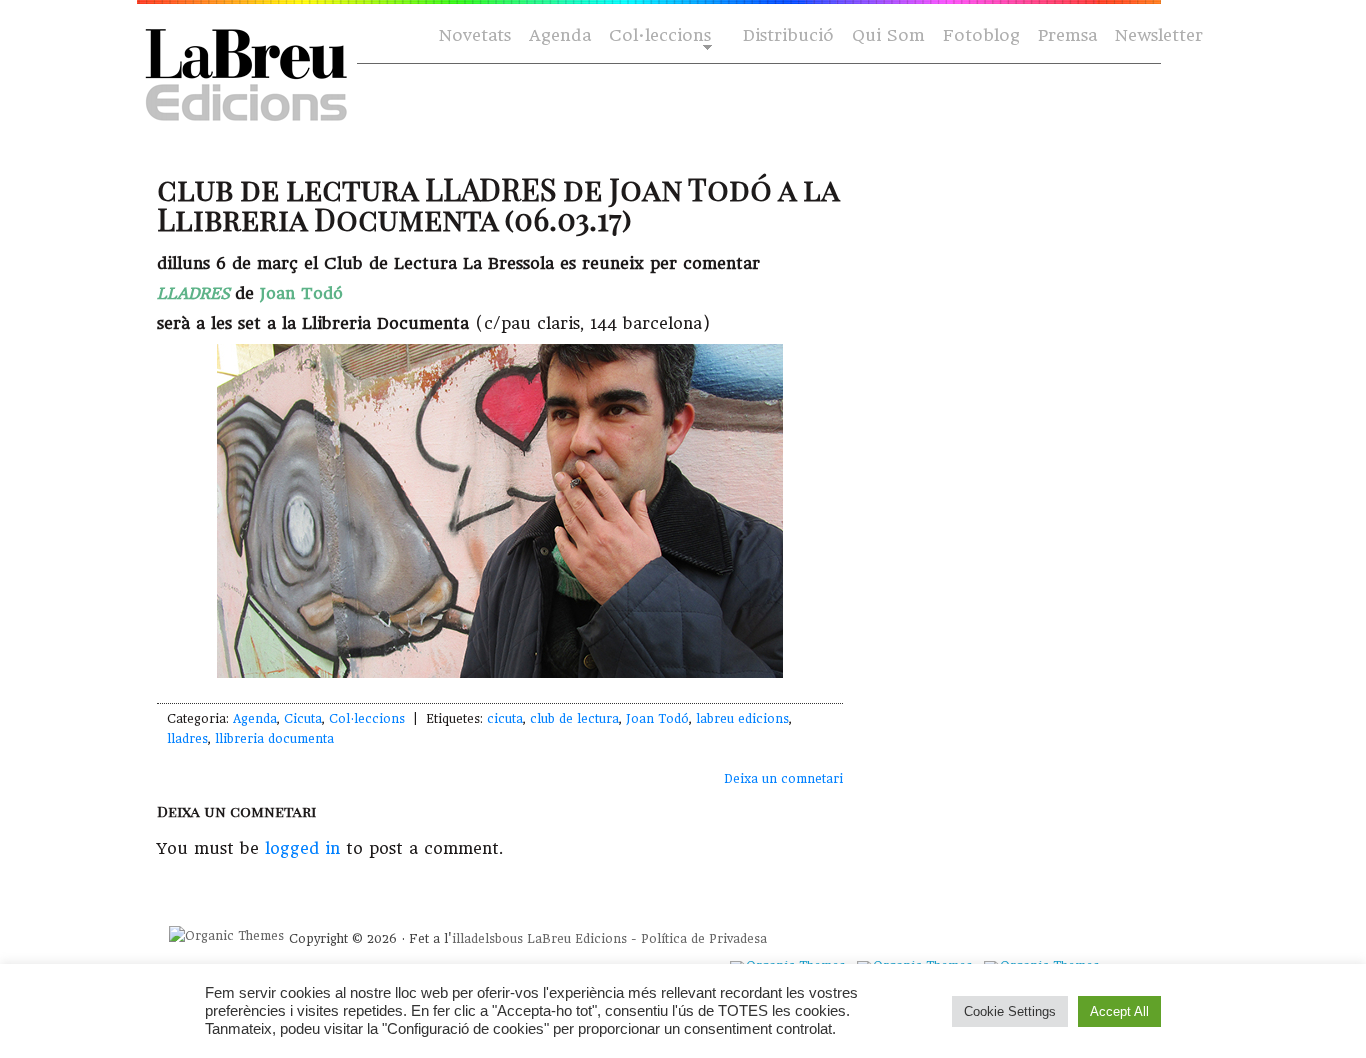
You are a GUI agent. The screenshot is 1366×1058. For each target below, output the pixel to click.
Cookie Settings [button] (1010, 1011)
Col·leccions (658, 36)
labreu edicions (742, 719)
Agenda (560, 35)
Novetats (475, 35)
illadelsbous (487, 939)
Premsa (1067, 35)
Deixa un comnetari (783, 779)
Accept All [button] (1119, 1011)
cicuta (505, 719)
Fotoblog (981, 35)
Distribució (788, 35)
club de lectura (574, 719)
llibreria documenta (274, 739)
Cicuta (303, 719)
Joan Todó (657, 719)
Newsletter (1159, 35)
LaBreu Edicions (577, 939)
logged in (302, 848)
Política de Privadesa (704, 939)
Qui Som (888, 35)
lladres (187, 739)
